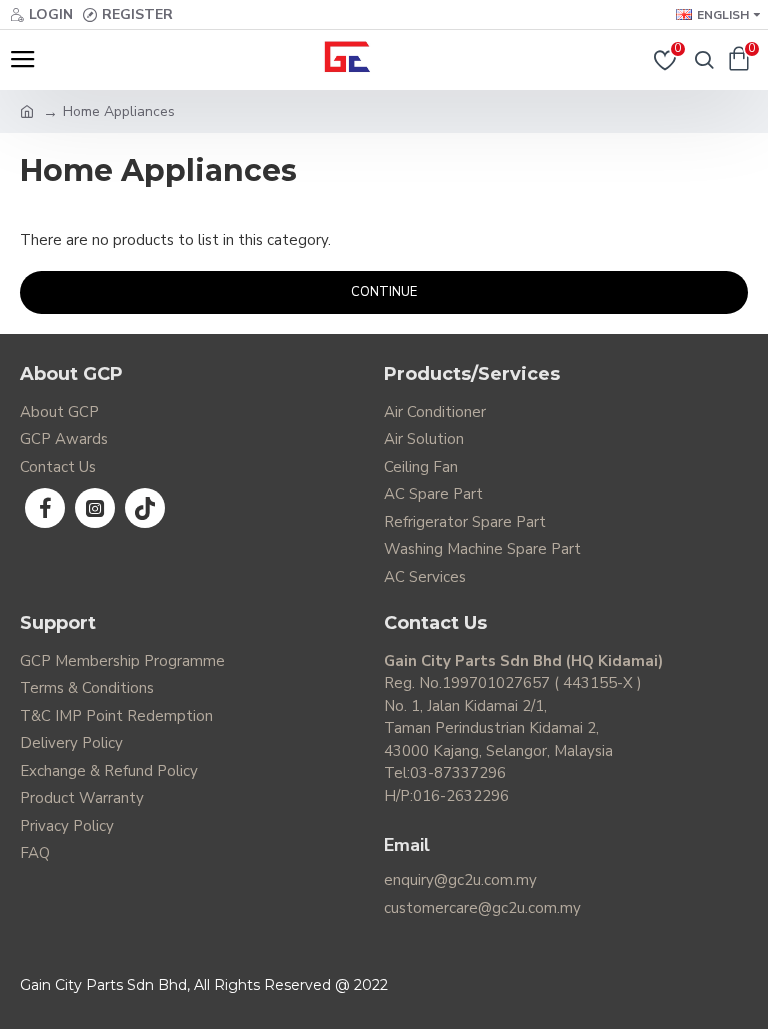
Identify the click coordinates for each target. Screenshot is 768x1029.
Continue (384, 292)
